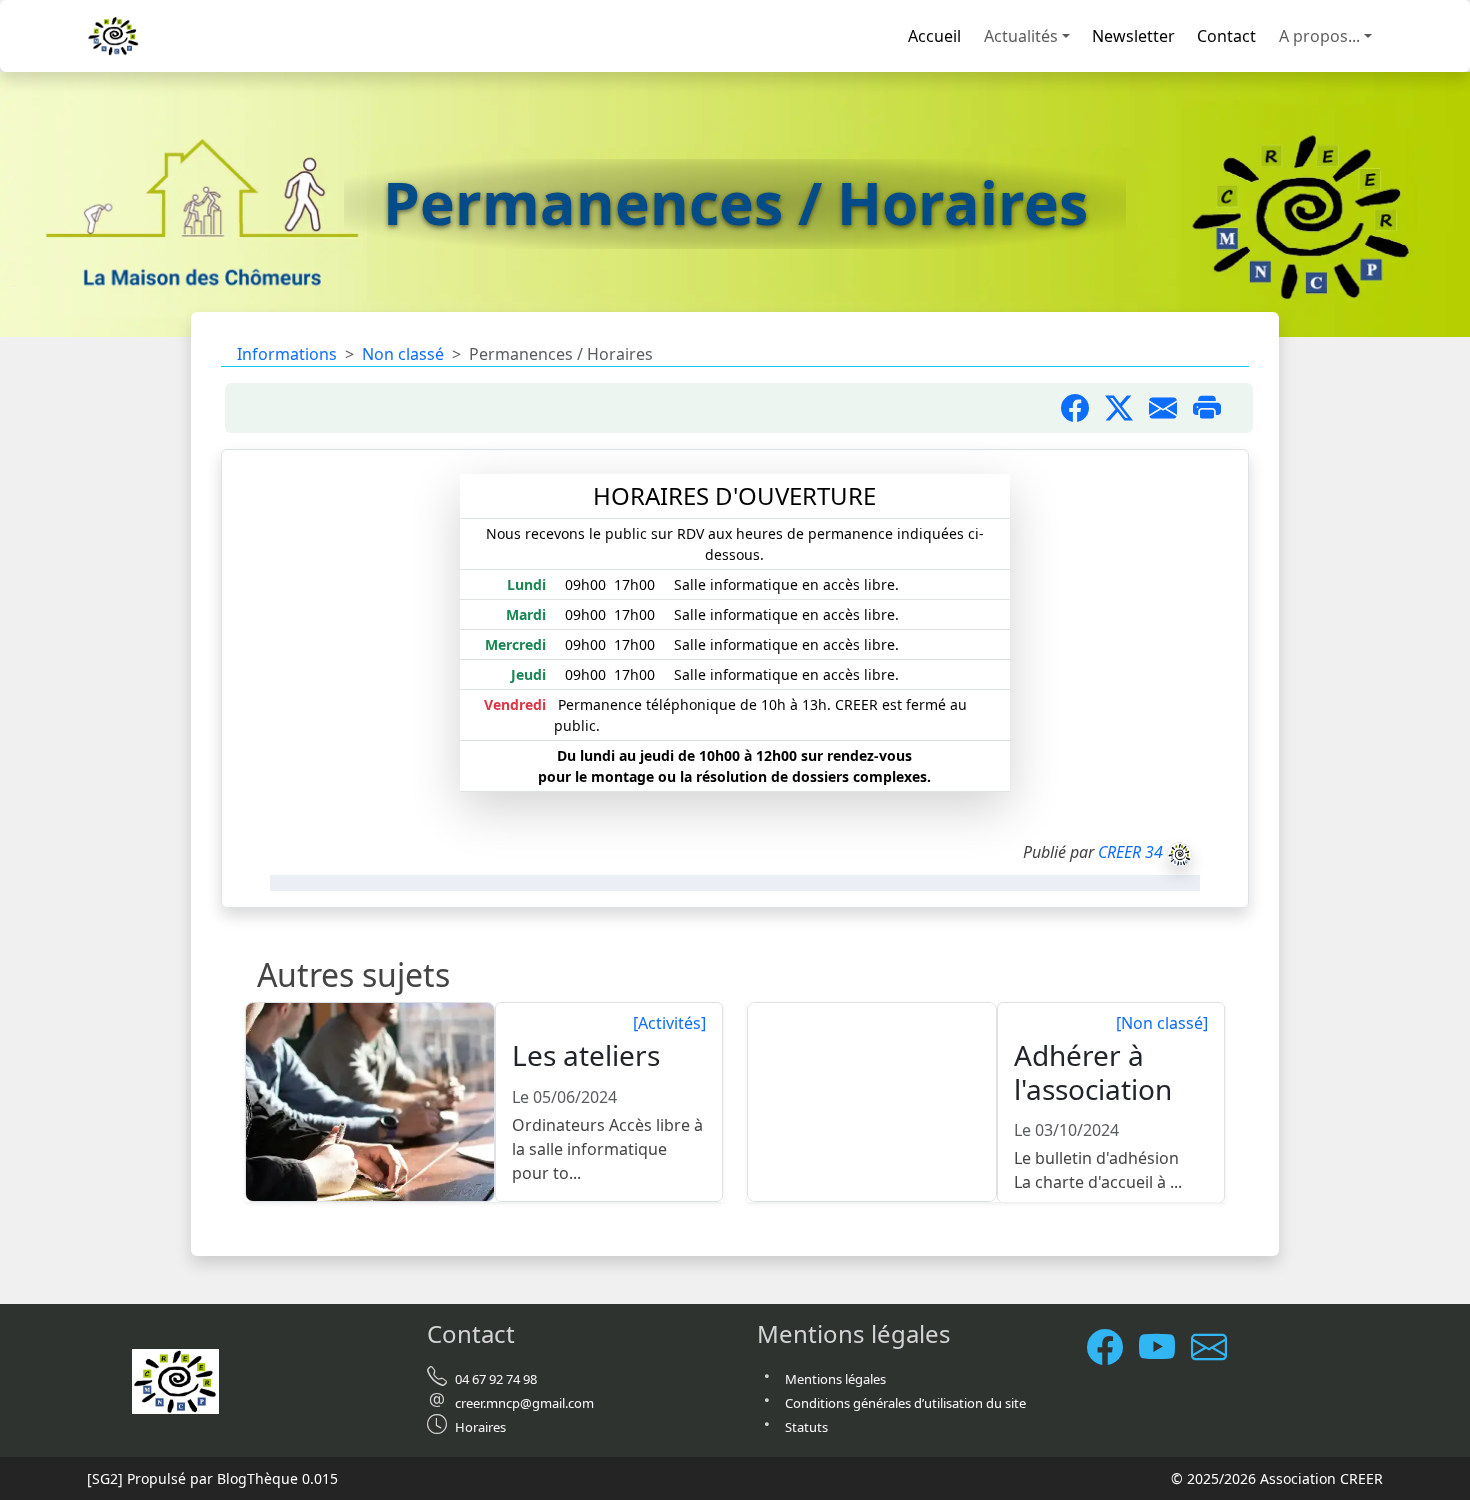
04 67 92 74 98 (496, 1379)
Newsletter (1133, 36)
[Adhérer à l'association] (873, 1103)
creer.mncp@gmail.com (524, 1403)
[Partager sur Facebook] (1083, 408)
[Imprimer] (1215, 408)
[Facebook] (1113, 1346)
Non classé (403, 354)
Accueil (934, 36)
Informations (287, 354)
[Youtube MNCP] (1165, 1346)
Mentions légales (835, 1379)
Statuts (806, 1427)
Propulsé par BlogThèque (212, 1478)
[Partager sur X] (1127, 408)
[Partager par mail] (1171, 408)
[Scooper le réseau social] (1217, 1346)
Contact (1226, 36)
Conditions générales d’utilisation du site (905, 1403)
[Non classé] (1162, 1023)
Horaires (480, 1427)
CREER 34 (1130, 852)
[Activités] (669, 1023)
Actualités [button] (1021, 36)
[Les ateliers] (371, 1103)
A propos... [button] (1319, 36)
